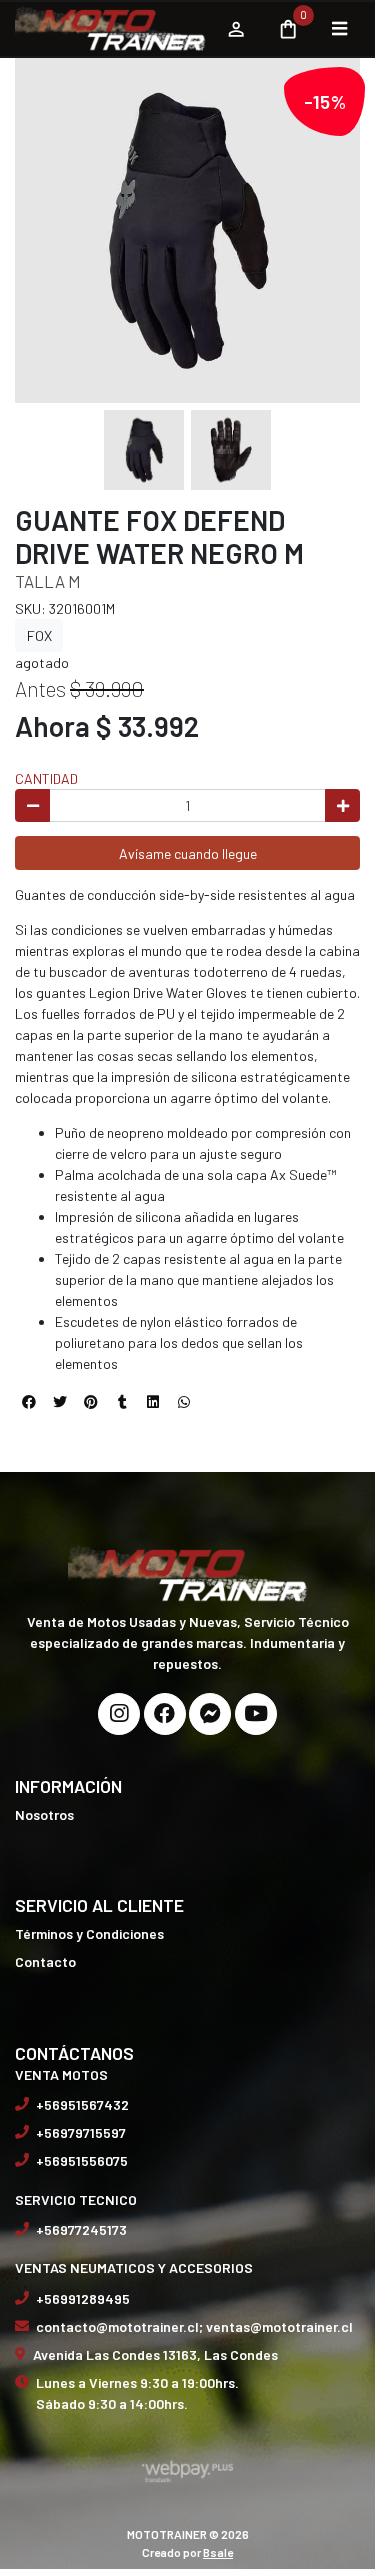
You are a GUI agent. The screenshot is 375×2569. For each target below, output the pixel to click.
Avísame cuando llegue (188, 853)
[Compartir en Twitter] (60, 1402)
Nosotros (44, 1814)
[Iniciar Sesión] (235, 29)
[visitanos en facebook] (165, 1714)
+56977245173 (81, 2229)
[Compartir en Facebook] (29, 1402)
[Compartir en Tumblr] (122, 1402)
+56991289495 (83, 2298)
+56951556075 (82, 2160)
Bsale (218, 2552)
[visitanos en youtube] (256, 1714)
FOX (39, 635)
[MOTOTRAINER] (110, 29)
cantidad (46, 778)
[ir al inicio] (188, 1572)
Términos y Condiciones (89, 1933)
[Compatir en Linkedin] (153, 1402)
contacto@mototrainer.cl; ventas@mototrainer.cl (194, 2326)
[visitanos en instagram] (119, 1714)
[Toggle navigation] (339, 29)
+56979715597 (81, 2132)
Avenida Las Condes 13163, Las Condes (155, 2354)
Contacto (45, 1961)
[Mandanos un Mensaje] (210, 1714)
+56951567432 (82, 2104)
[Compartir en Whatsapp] (184, 1402)
